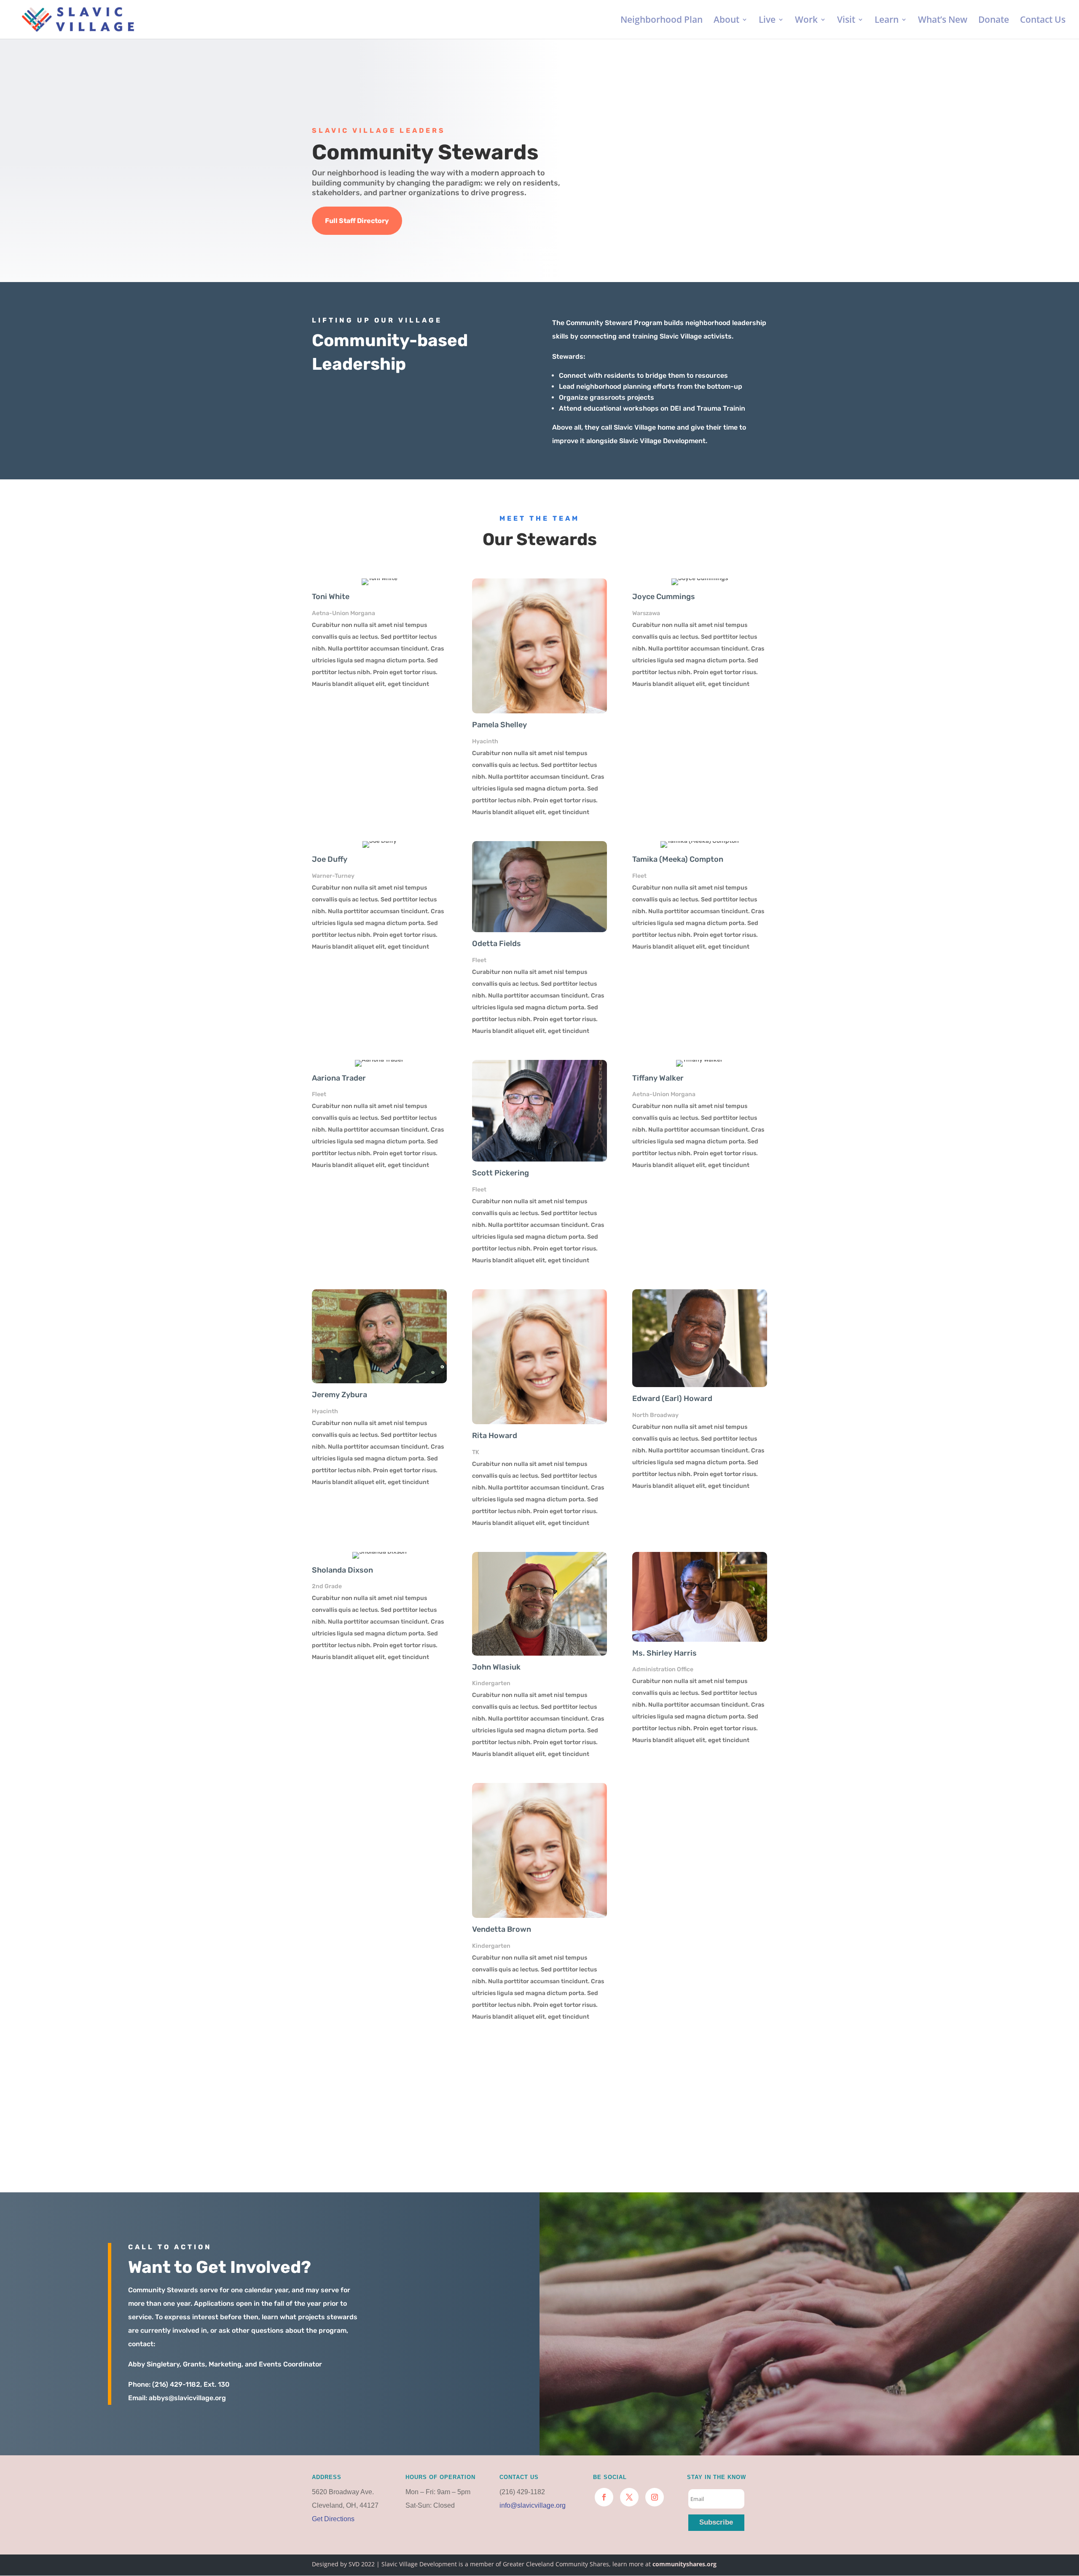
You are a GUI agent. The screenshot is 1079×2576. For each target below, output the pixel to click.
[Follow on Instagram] (655, 2497)
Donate (994, 21)
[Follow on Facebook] (604, 2497)
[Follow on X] (629, 2497)
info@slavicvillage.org (533, 2505)
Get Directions (333, 2519)
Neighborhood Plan (662, 21)
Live (767, 21)
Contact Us (1043, 21)
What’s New (943, 21)
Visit (846, 21)
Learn (887, 21)
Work (806, 21)
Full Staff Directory (357, 221)
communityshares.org (684, 2564)
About (726, 21)
